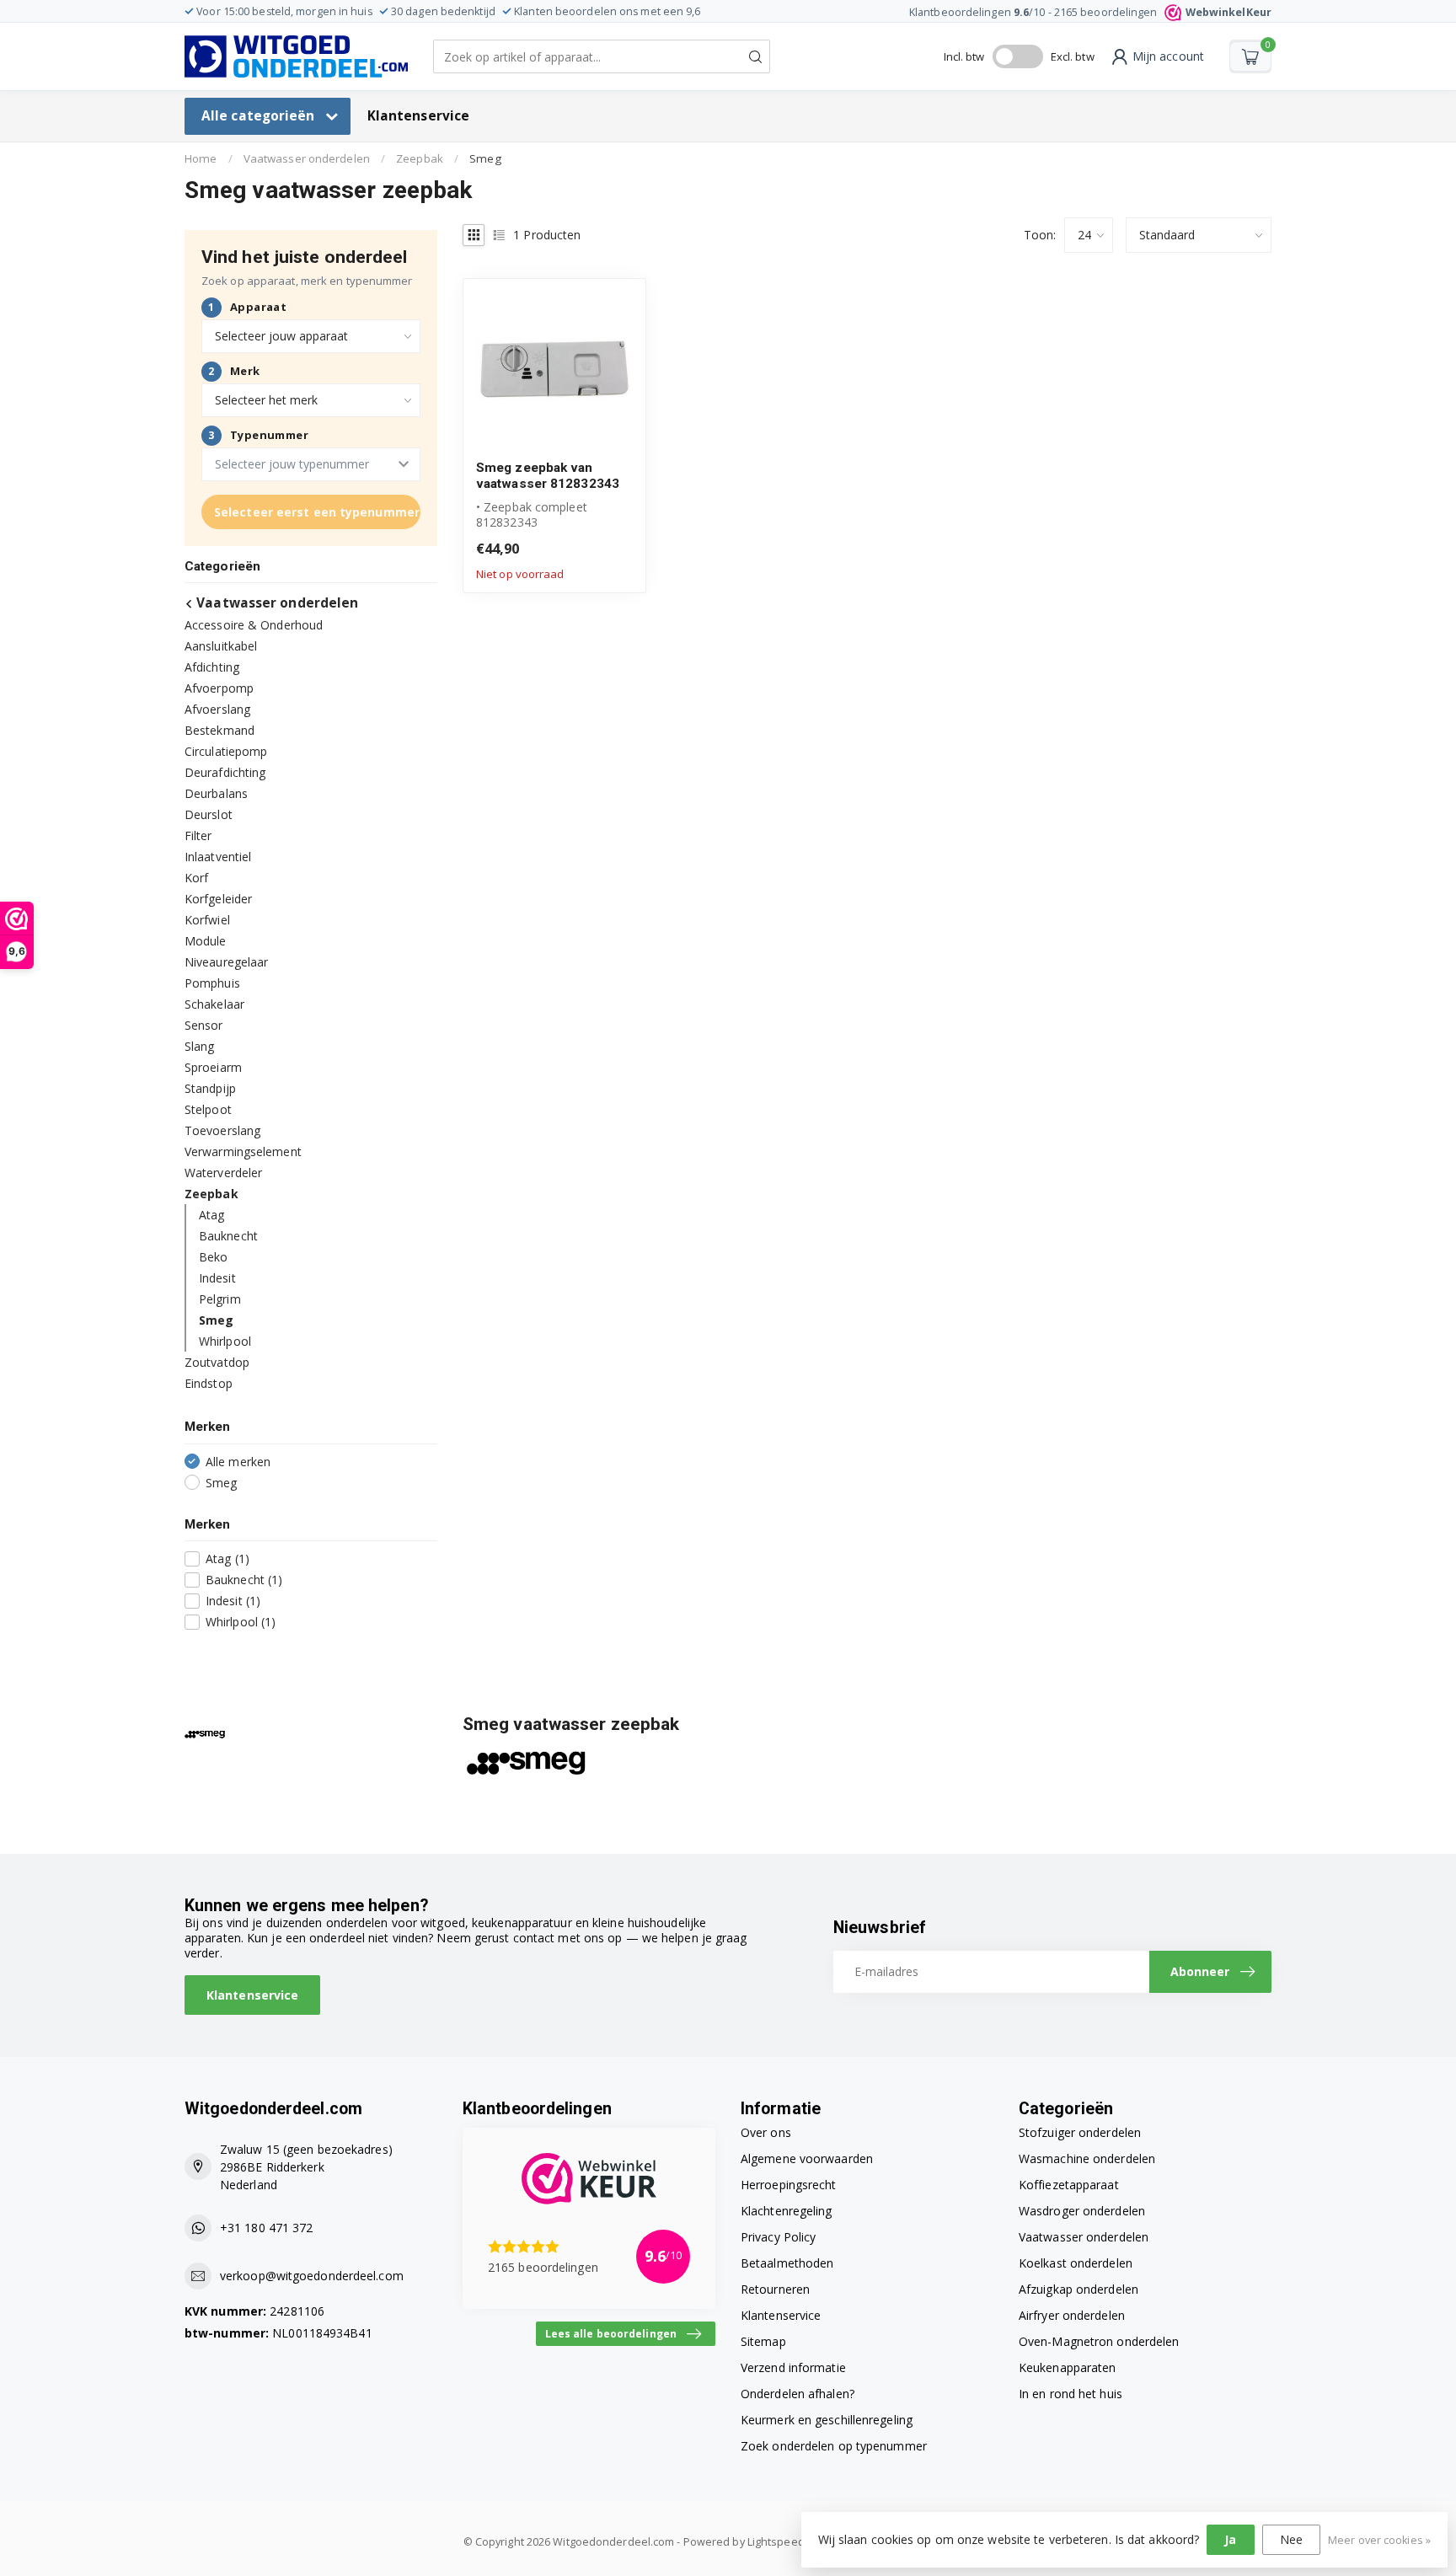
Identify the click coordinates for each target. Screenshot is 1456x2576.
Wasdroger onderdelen (1082, 2211)
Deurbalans (216, 793)
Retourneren (775, 2289)
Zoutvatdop (217, 1362)
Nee (1291, 2539)
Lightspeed (776, 2542)
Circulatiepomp (226, 751)
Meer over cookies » (1379, 2540)
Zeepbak (420, 158)
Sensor (204, 1025)
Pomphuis (212, 983)
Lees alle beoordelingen (611, 2333)
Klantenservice (418, 116)
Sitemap (763, 2341)
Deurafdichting (225, 772)
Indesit (217, 1278)
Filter (198, 835)
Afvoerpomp (219, 688)
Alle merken (238, 1462)
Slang (200, 1046)
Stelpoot (208, 1109)
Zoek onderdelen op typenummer (834, 2446)
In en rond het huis (1071, 2394)
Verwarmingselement (243, 1151)
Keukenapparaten (1068, 2367)
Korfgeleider (218, 899)
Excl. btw (1073, 56)
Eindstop (209, 1383)
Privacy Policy (778, 2237)
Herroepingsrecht (789, 2185)
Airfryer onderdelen (1072, 2315)
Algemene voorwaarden (807, 2158)
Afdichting (212, 667)
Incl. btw (964, 56)
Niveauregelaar (226, 962)
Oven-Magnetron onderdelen (1099, 2341)
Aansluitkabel (221, 646)
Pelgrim (220, 1299)
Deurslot (209, 814)
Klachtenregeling (787, 2211)
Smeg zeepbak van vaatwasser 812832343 (548, 475)
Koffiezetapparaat (1069, 2185)
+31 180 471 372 (267, 2228)
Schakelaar (214, 1004)
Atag (211, 1215)
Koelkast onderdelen (1076, 2263)
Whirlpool (225, 1341)
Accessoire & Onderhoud (254, 625)
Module (206, 941)
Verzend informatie (793, 2367)
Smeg (485, 158)
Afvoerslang (217, 709)
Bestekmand (219, 730)
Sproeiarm (213, 1067)
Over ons (766, 2132)
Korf (196, 878)
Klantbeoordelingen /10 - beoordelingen (1090, 12)
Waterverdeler (223, 1173)
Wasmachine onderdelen (1087, 2158)
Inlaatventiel (218, 857)
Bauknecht (228, 1236)
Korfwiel (207, 920)
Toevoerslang (222, 1130)
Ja (1230, 2539)
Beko (213, 1257)
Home (201, 158)
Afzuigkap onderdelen (1079, 2289)
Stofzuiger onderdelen (1080, 2132)
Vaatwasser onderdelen (307, 158)
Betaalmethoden (787, 2263)
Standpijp (210, 1088)
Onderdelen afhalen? (798, 2394)
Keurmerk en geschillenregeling (827, 2420)
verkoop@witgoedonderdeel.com (312, 2276)
